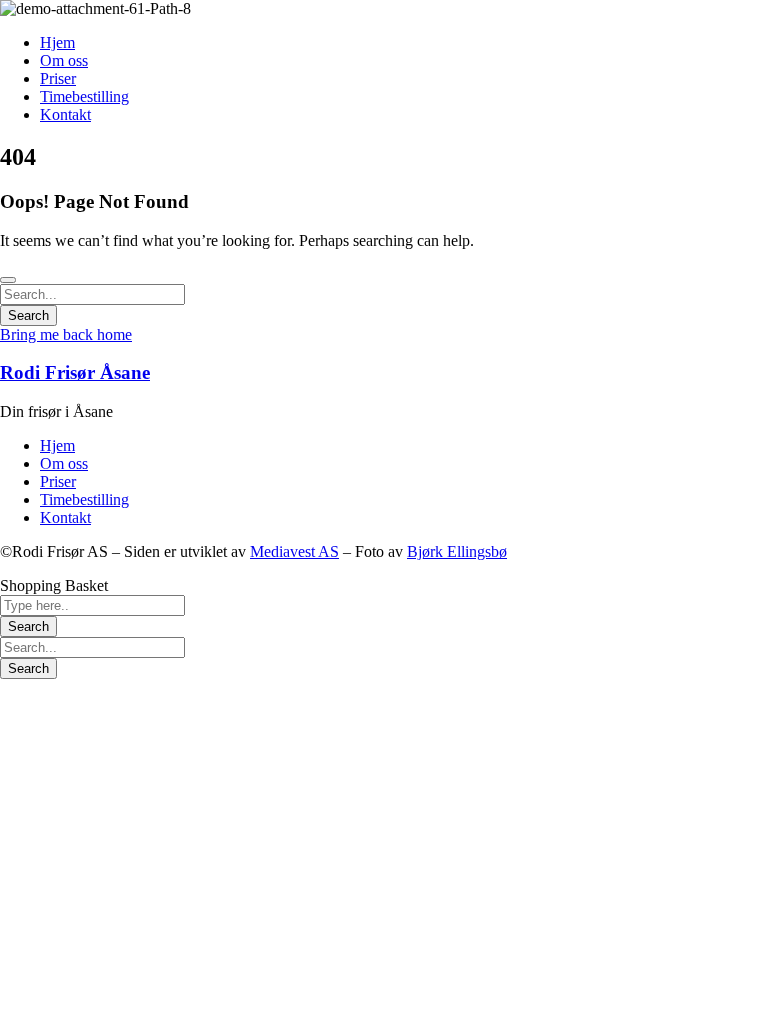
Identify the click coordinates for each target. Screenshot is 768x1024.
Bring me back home (66, 334)
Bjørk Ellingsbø (457, 551)
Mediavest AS (294, 551)
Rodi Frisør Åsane (75, 372)
